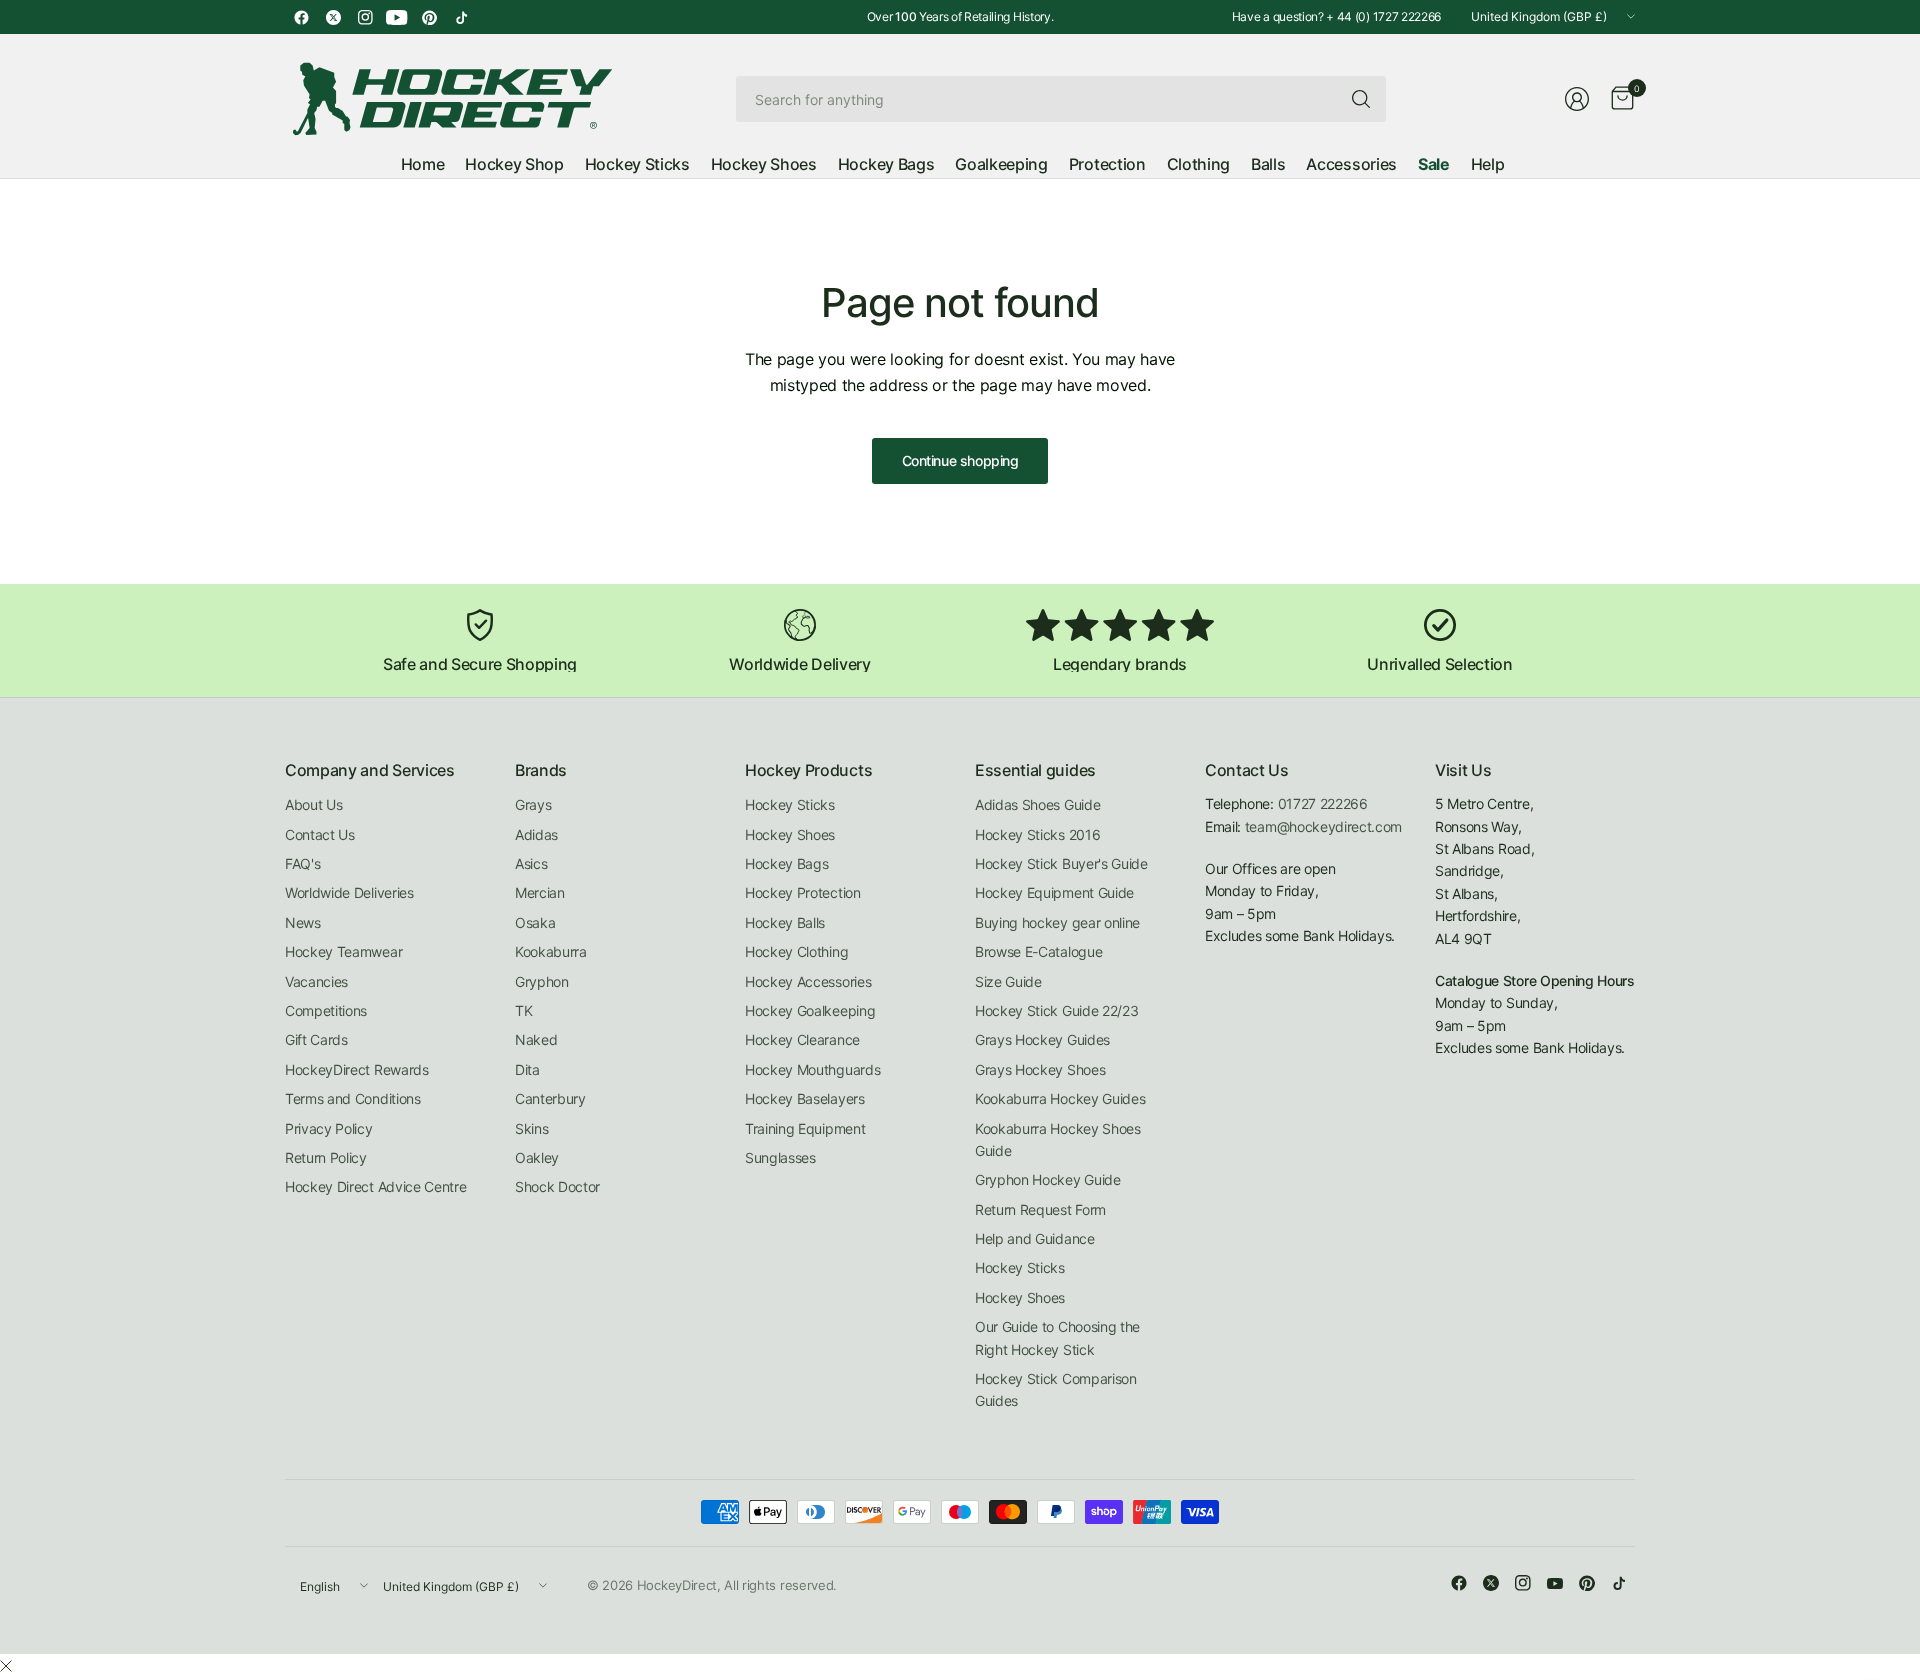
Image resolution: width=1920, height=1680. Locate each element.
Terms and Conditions (353, 1098)
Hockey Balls (785, 922)
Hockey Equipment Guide (1054, 892)
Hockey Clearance (802, 1039)
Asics (531, 863)
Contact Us (320, 834)
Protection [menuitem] (1107, 164)
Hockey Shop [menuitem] (514, 164)
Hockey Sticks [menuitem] (637, 164)
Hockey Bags (786, 863)
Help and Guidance (1035, 1238)
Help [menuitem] (1488, 164)
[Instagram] (365, 17)
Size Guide (1008, 981)
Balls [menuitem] (1268, 164)
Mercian (540, 892)
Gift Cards (316, 1039)
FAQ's (302, 863)
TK (523, 1010)
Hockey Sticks (790, 804)
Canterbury (550, 1098)
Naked (536, 1039)
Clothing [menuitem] (1198, 164)
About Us (313, 804)
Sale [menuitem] (1434, 164)
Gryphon (542, 981)
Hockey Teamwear (343, 951)
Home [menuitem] (423, 164)
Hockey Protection (803, 892)
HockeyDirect (677, 1585)
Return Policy (326, 1157)
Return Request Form (1040, 1209)
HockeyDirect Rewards (357, 1069)
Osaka (535, 922)
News (303, 922)
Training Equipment (805, 1128)
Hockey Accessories (808, 981)
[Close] (6, 1666)
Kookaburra (551, 951)
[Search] (1361, 99)
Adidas (536, 834)
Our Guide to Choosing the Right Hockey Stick (1057, 1337)
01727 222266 (1323, 803)
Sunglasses (780, 1157)
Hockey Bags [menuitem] (886, 164)
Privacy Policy (329, 1128)
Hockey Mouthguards (812, 1069)
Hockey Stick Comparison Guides (1056, 1389)
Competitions (326, 1010)
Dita (527, 1069)
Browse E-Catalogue (1038, 951)
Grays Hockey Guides (1042, 1039)
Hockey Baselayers (805, 1098)
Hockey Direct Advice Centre (375, 1186)
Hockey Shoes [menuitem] (764, 164)
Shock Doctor (557, 1186)
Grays (533, 804)
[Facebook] (301, 17)
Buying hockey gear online (1057, 922)
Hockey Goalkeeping (810, 1010)
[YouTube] (397, 17)
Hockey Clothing (796, 951)
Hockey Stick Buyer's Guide (1061, 863)
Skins (531, 1128)
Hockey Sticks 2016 (1037, 834)
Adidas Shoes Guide (1037, 804)
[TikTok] (461, 17)
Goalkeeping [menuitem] (1001, 164)
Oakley (537, 1157)
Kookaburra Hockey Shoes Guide (1058, 1139)
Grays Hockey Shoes (1040, 1069)
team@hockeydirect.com (1323, 826)
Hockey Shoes (790, 834)
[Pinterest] (429, 17)
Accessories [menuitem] (1351, 164)
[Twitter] (333, 17)
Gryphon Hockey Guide (1048, 1179)
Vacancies (316, 981)
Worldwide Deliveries (349, 892)
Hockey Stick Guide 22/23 (1056, 1010)
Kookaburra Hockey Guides (1060, 1098)
